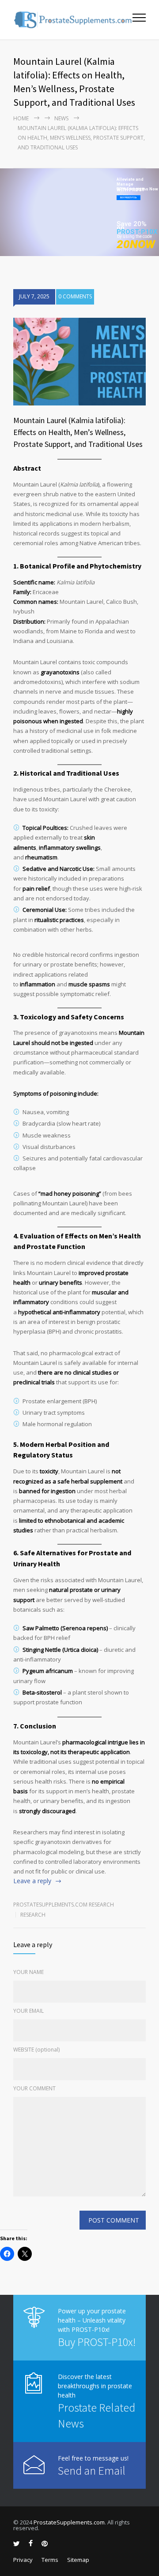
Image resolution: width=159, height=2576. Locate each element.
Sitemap (78, 2560)
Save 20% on (132, 226)
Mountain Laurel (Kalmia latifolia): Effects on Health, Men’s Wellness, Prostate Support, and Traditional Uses (78, 432)
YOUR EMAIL (28, 2011)
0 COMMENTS (75, 296)
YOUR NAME (28, 1972)
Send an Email (92, 2470)
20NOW (136, 244)
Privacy (23, 2560)
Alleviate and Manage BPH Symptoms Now (137, 182)
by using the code (134, 236)
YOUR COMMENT (34, 2088)
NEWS (61, 118)
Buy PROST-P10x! (97, 2342)
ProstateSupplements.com (69, 2522)
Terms (50, 2560)
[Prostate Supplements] (73, 20)
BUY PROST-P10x (129, 197)
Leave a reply (32, 1881)
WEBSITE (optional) (36, 2050)
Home (21, 118)
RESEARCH (33, 1915)
